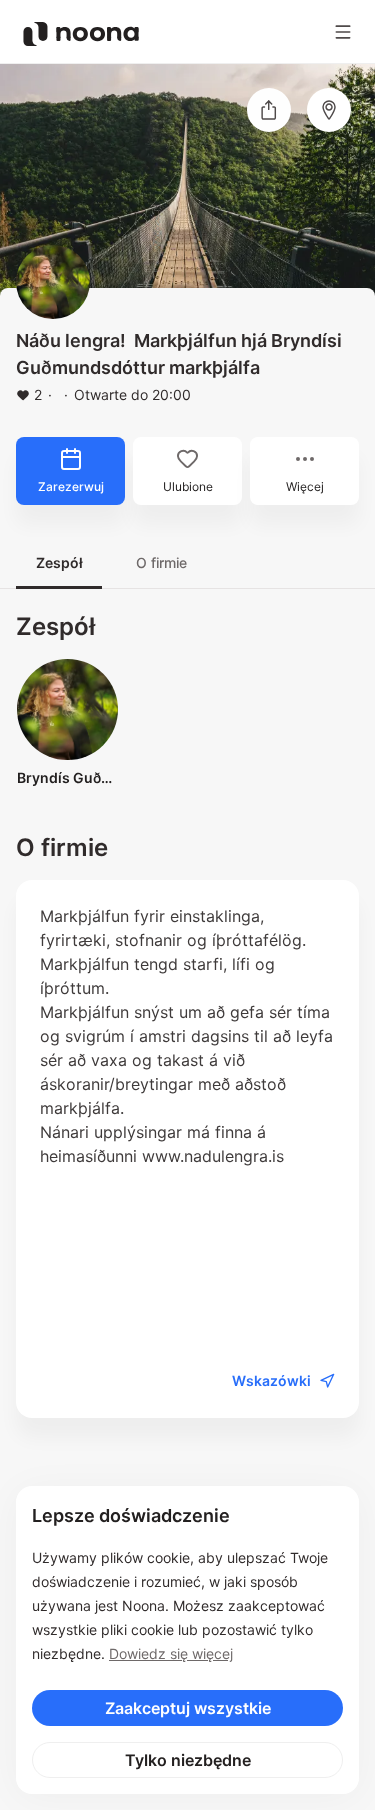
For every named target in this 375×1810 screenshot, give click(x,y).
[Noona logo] (81, 34)
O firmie (161, 562)
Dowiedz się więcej (171, 1653)
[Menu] (343, 32)
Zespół (59, 562)
